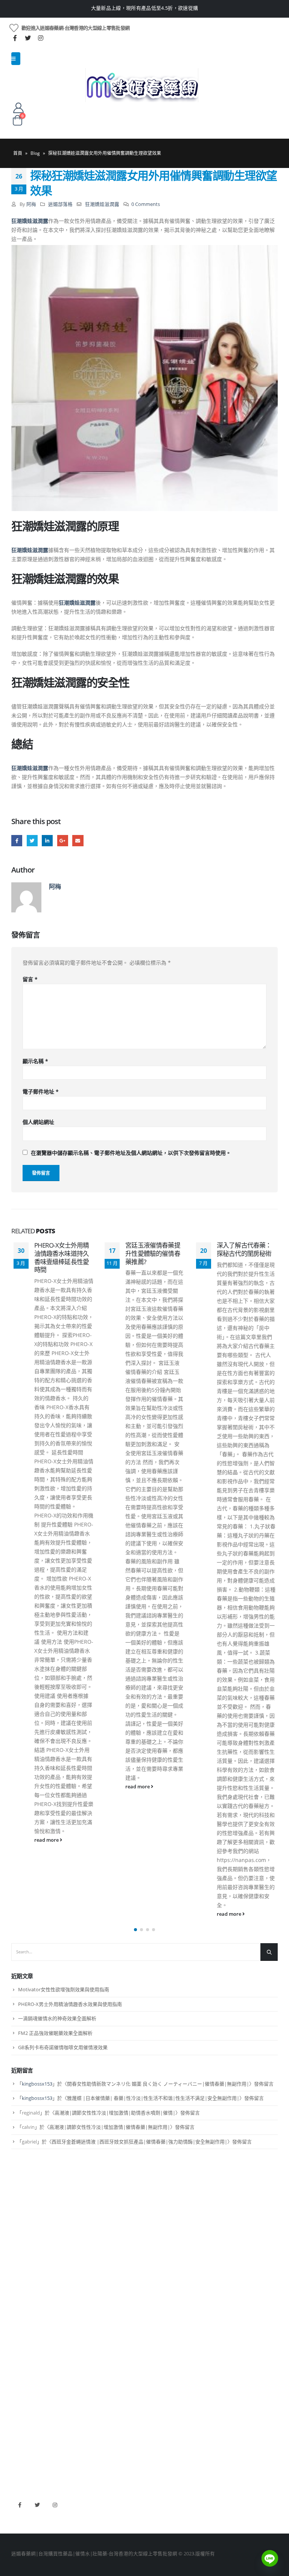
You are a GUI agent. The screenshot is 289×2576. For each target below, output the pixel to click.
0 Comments (146, 204)
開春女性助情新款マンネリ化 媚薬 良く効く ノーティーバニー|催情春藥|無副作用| (158, 2408)
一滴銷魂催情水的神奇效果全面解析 (57, 2342)
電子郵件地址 (41, 1091)
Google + (63, 840)
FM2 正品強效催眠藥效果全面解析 (55, 2357)
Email (78, 840)
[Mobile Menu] (16, 59)
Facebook (17, 840)
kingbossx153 (37, 2408)
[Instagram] (41, 38)
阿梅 (31, 204)
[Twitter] (28, 38)
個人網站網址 (38, 1122)
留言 (30, 979)
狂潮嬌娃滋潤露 (102, 204)
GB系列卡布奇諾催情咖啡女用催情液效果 (63, 2371)
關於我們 (21, 2531)
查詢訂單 (21, 2556)
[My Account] (18, 107)
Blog (35, 153)
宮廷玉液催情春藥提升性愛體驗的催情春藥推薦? (61, 1253)
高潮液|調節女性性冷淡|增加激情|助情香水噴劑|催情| (115, 2437)
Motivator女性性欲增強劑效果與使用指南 (64, 2313)
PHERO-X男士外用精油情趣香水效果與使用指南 (70, 2328)
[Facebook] (15, 38)
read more (47, 1787)
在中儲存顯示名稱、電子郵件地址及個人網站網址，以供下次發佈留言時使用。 (131, 1153)
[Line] (270, 2558)
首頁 (18, 153)
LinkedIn (47, 840)
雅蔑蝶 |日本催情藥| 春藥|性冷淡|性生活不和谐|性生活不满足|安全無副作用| (153, 2422)
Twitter (32, 840)
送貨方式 (21, 2569)
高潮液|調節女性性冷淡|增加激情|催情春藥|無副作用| (110, 2451)
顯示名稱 (35, 1061)
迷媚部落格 (60, 204)
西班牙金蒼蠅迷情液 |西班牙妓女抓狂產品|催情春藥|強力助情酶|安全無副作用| (139, 2466)
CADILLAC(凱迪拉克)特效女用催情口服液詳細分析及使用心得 (244, 1253)
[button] (135, 2253)
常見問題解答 (26, 2543)
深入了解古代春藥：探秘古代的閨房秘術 (153, 1249)
